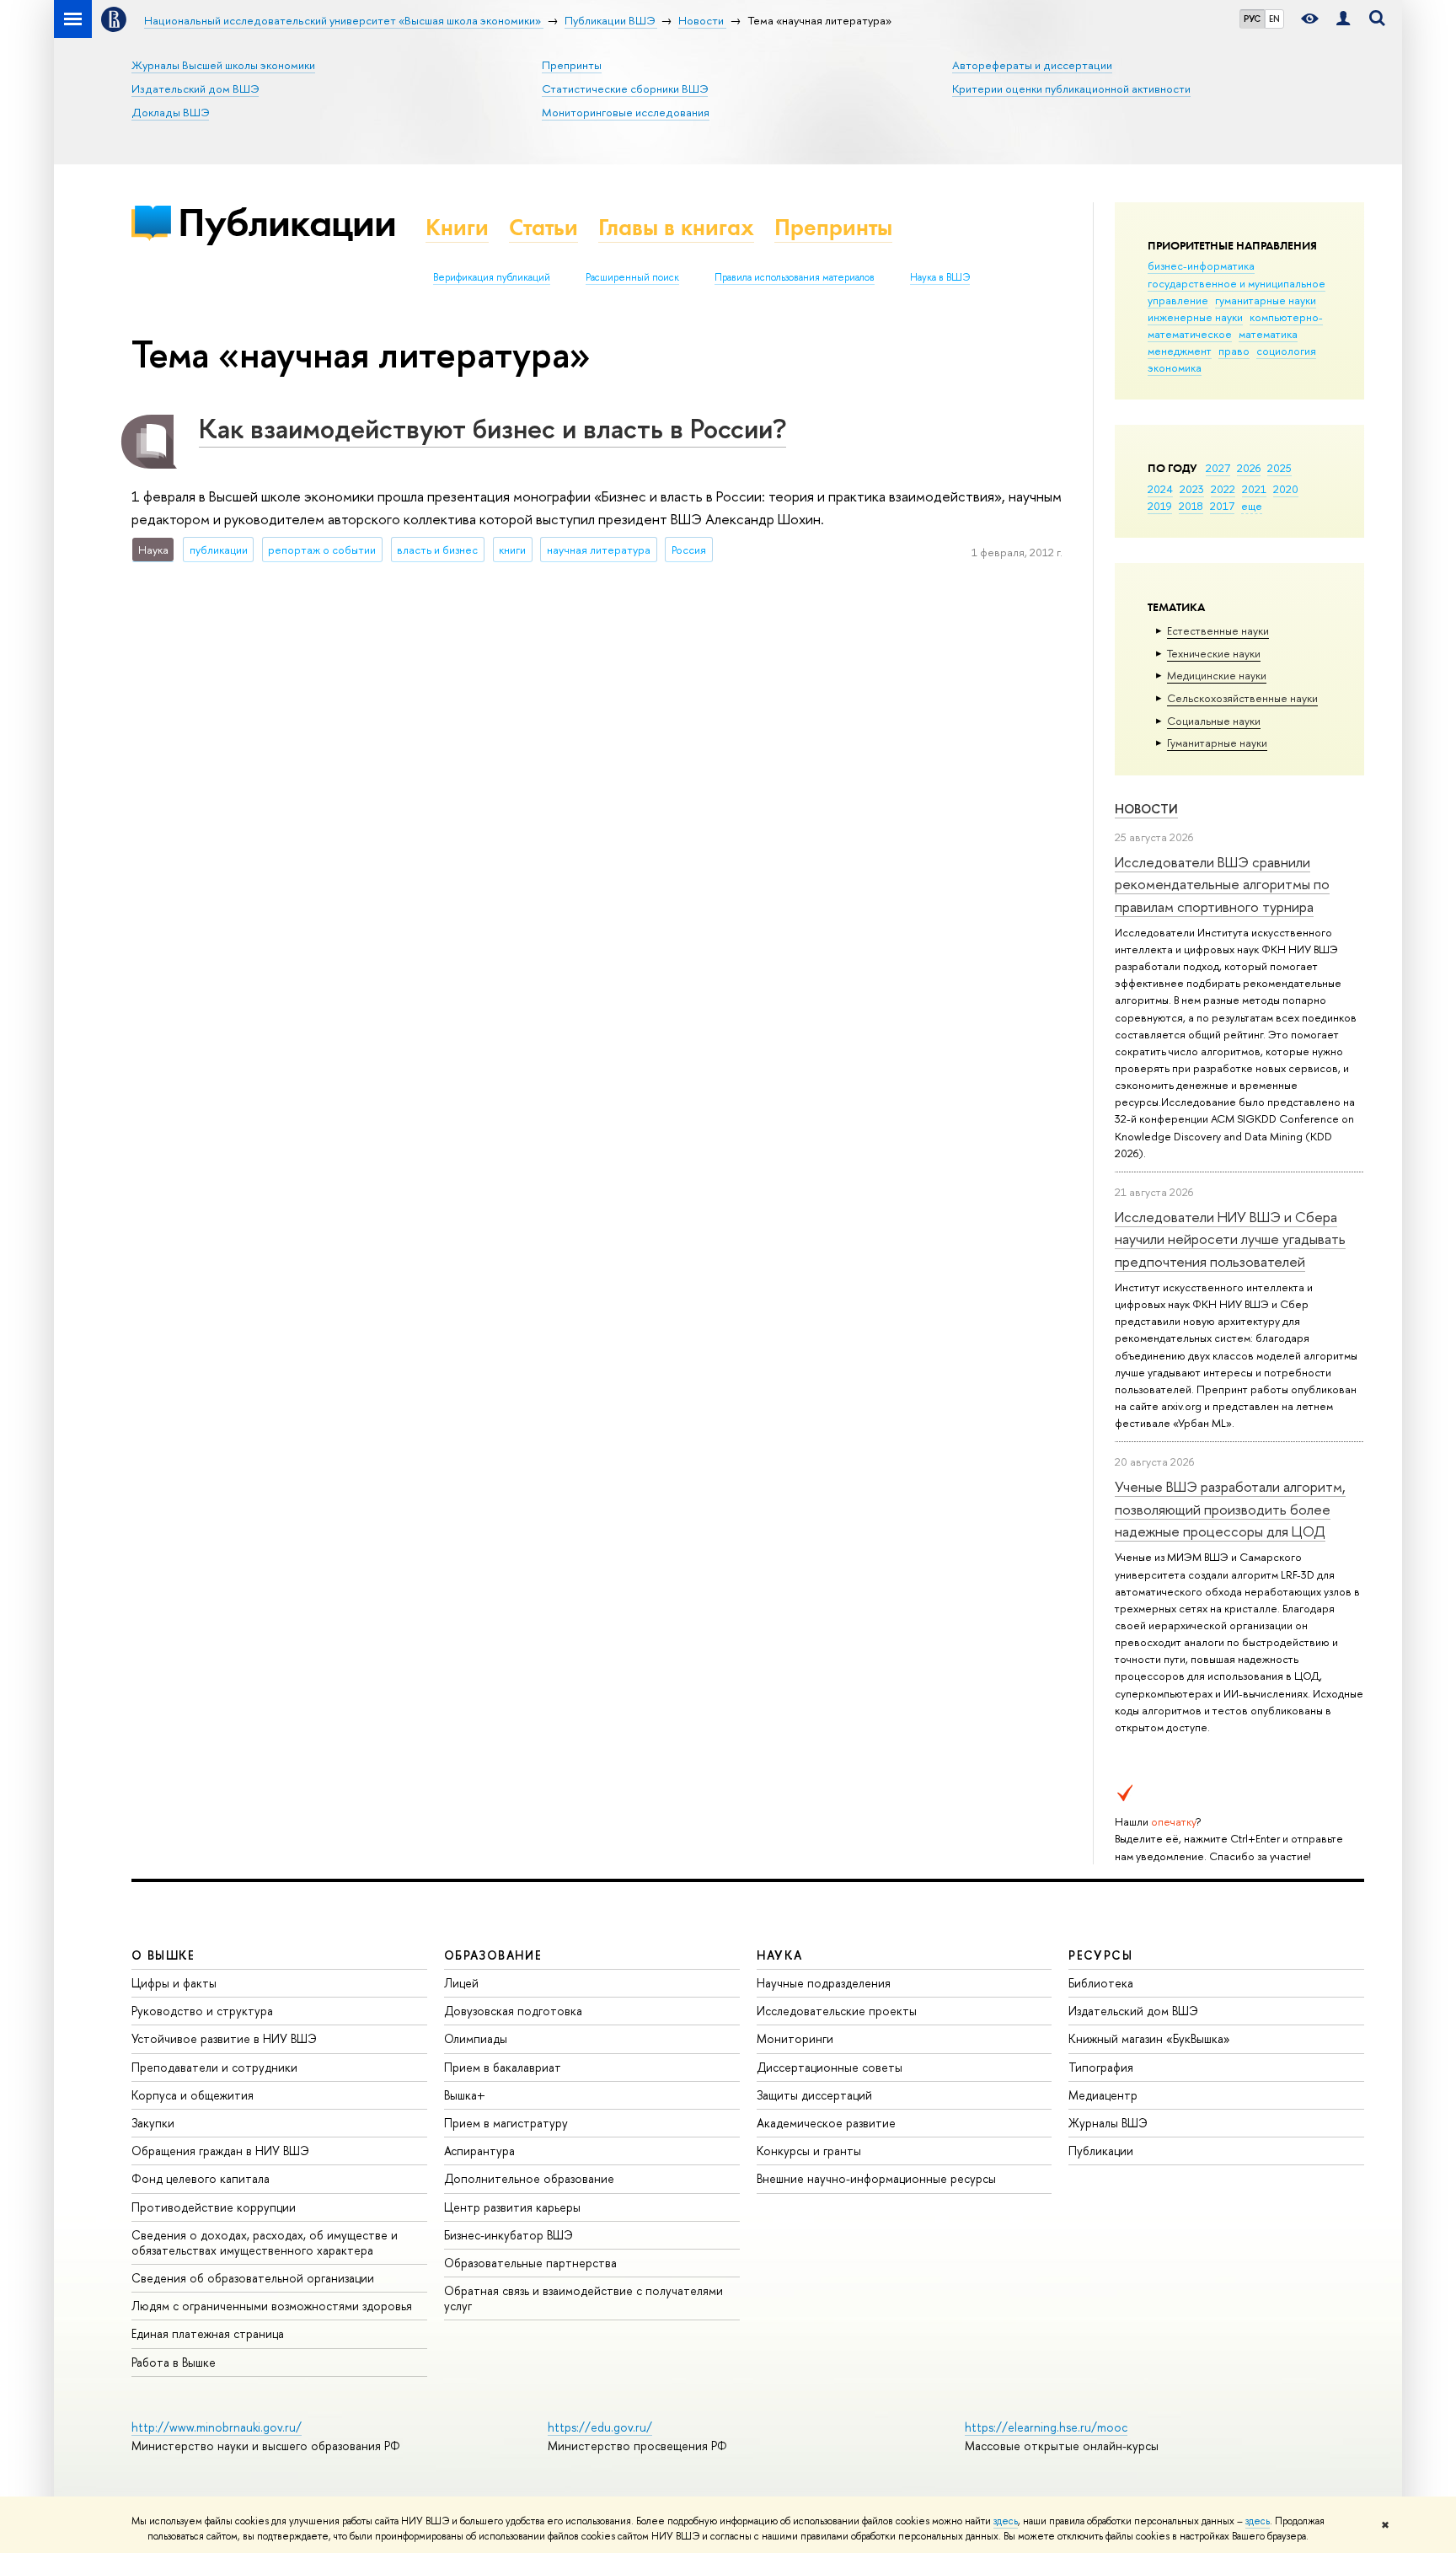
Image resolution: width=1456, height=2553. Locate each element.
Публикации (287, 222)
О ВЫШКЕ (163, 1955)
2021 (1254, 489)
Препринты (572, 65)
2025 (1279, 468)
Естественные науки (1218, 630)
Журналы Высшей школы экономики (223, 65)
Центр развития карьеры (512, 2207)
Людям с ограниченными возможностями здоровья (272, 2306)
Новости (1146, 809)
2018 (1191, 506)
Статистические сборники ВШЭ (625, 88)
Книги (457, 227)
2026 (1249, 468)
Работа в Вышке (174, 2362)
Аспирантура (479, 2151)
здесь (1006, 2521)
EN (1274, 19)
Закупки (153, 2123)
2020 (1286, 489)
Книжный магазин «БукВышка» (1149, 2038)
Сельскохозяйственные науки (1242, 698)
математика (1268, 334)
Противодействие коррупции (214, 2207)
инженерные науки (1195, 317)
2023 (1192, 489)
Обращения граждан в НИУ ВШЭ (220, 2151)
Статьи (543, 227)
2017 (1222, 506)
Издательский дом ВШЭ (195, 88)
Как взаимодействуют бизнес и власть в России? (492, 428)
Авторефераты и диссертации (1032, 65)
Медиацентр (1103, 2095)
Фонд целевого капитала (201, 2178)
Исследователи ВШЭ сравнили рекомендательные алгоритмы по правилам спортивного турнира (1222, 884)
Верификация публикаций (492, 277)
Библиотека (1101, 1983)
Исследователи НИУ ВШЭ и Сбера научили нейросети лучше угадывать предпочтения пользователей (1230, 1239)
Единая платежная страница (208, 2333)
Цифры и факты (174, 1983)
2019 (1160, 506)
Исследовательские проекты (837, 2011)
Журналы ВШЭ (1108, 2123)
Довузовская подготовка (513, 2011)
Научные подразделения (824, 1983)
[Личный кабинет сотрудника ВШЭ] (1343, 19)
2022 (1223, 489)
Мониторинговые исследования (626, 112)
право (1234, 351)
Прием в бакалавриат (503, 2067)
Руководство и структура (202, 2011)
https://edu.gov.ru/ (600, 2427)
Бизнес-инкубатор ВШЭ (509, 2235)
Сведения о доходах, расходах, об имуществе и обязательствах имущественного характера (265, 2242)
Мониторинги (795, 2038)
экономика (1175, 367)
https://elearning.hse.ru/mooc (1046, 2427)
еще (1252, 506)
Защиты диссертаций (814, 2095)
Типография (1101, 2067)
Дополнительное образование (529, 2178)
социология (1286, 351)
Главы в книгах (676, 227)
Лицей (461, 1983)
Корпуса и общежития (193, 2095)
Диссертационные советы (830, 2067)
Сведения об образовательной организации (253, 2278)
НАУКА (780, 1955)
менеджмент (1180, 351)
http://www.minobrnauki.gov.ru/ (217, 2427)
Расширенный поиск (632, 277)
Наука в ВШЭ (940, 277)
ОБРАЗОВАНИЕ (493, 1955)
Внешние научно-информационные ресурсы (876, 2178)
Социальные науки (1214, 721)
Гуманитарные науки (1217, 743)
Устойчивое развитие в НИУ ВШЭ (224, 2038)
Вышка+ (465, 2095)
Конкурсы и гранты (809, 2151)
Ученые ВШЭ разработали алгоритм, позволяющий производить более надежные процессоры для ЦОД (1230, 1509)
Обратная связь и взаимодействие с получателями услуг (583, 2298)
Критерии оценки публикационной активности (1071, 88)
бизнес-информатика (1201, 265)
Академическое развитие (826, 2123)
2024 (1160, 489)
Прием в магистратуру (506, 2123)
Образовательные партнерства (530, 2263)
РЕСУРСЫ (1100, 1955)
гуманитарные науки (1266, 300)
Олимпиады (476, 2038)
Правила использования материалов (795, 277)
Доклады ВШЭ (170, 112)
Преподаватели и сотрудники (214, 2067)
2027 (1218, 468)
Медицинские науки (1217, 675)
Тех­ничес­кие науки (1214, 653)
